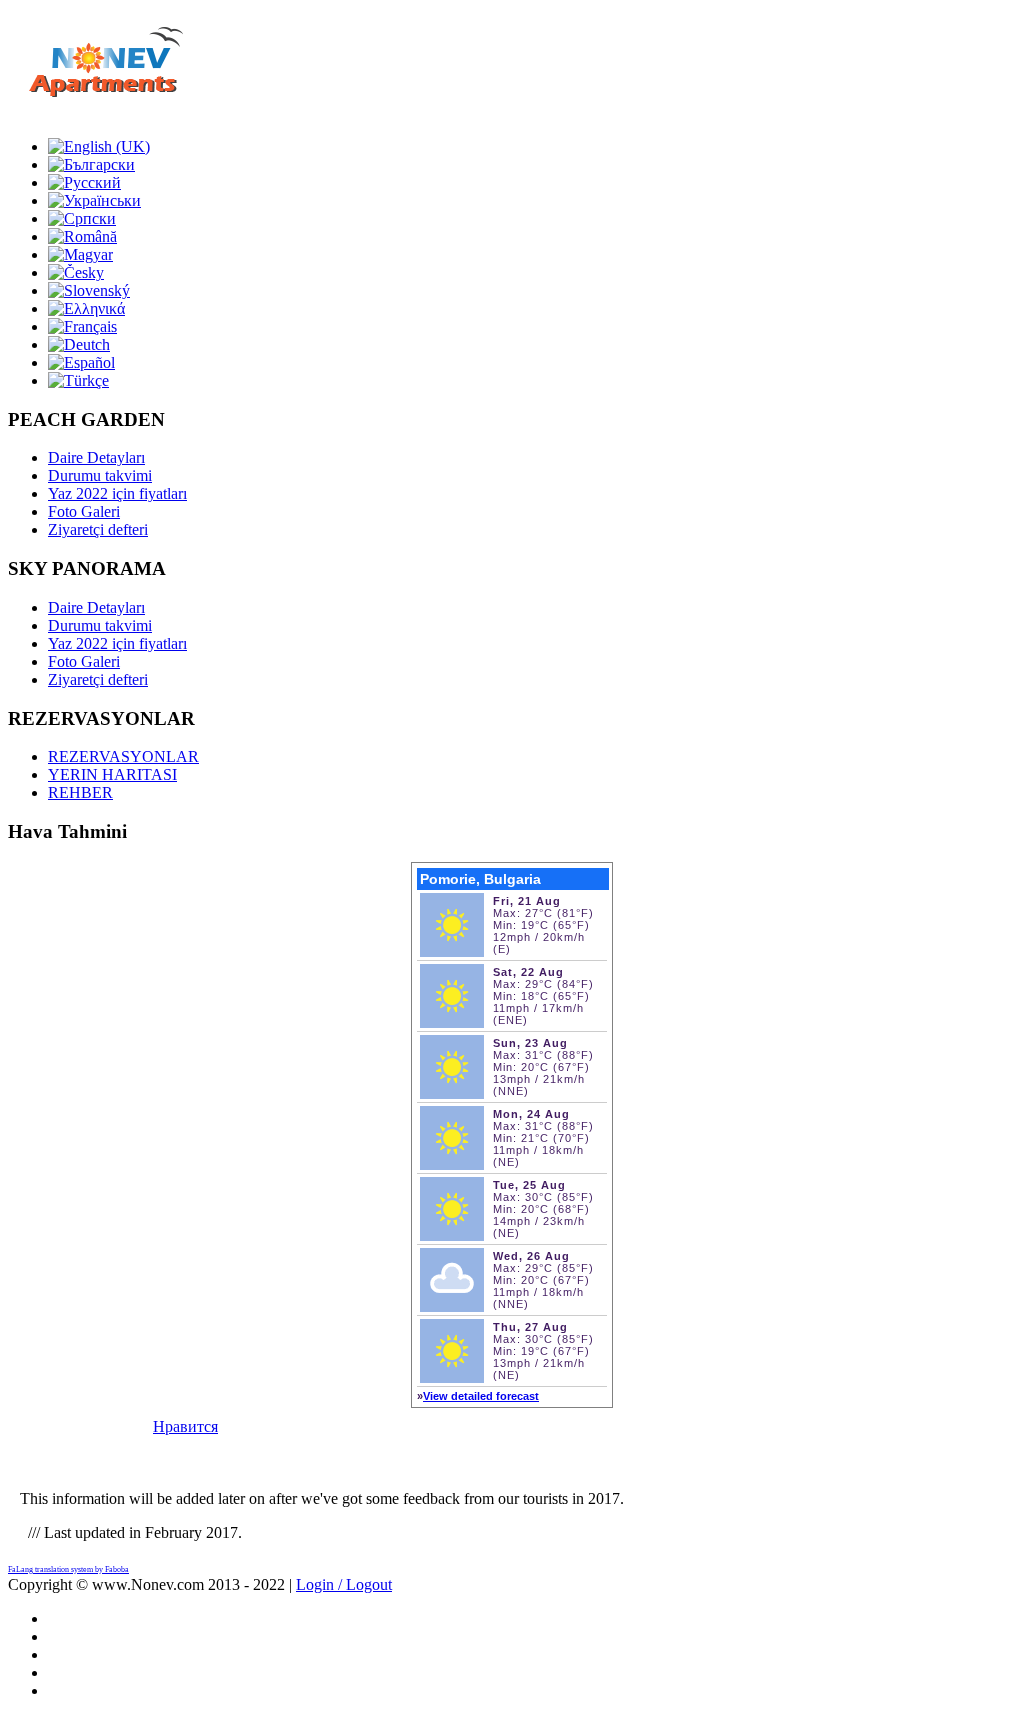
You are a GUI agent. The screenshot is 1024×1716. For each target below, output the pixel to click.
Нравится (185, 1426)
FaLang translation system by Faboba (68, 1569)
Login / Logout (344, 1584)
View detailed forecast (481, 1396)
